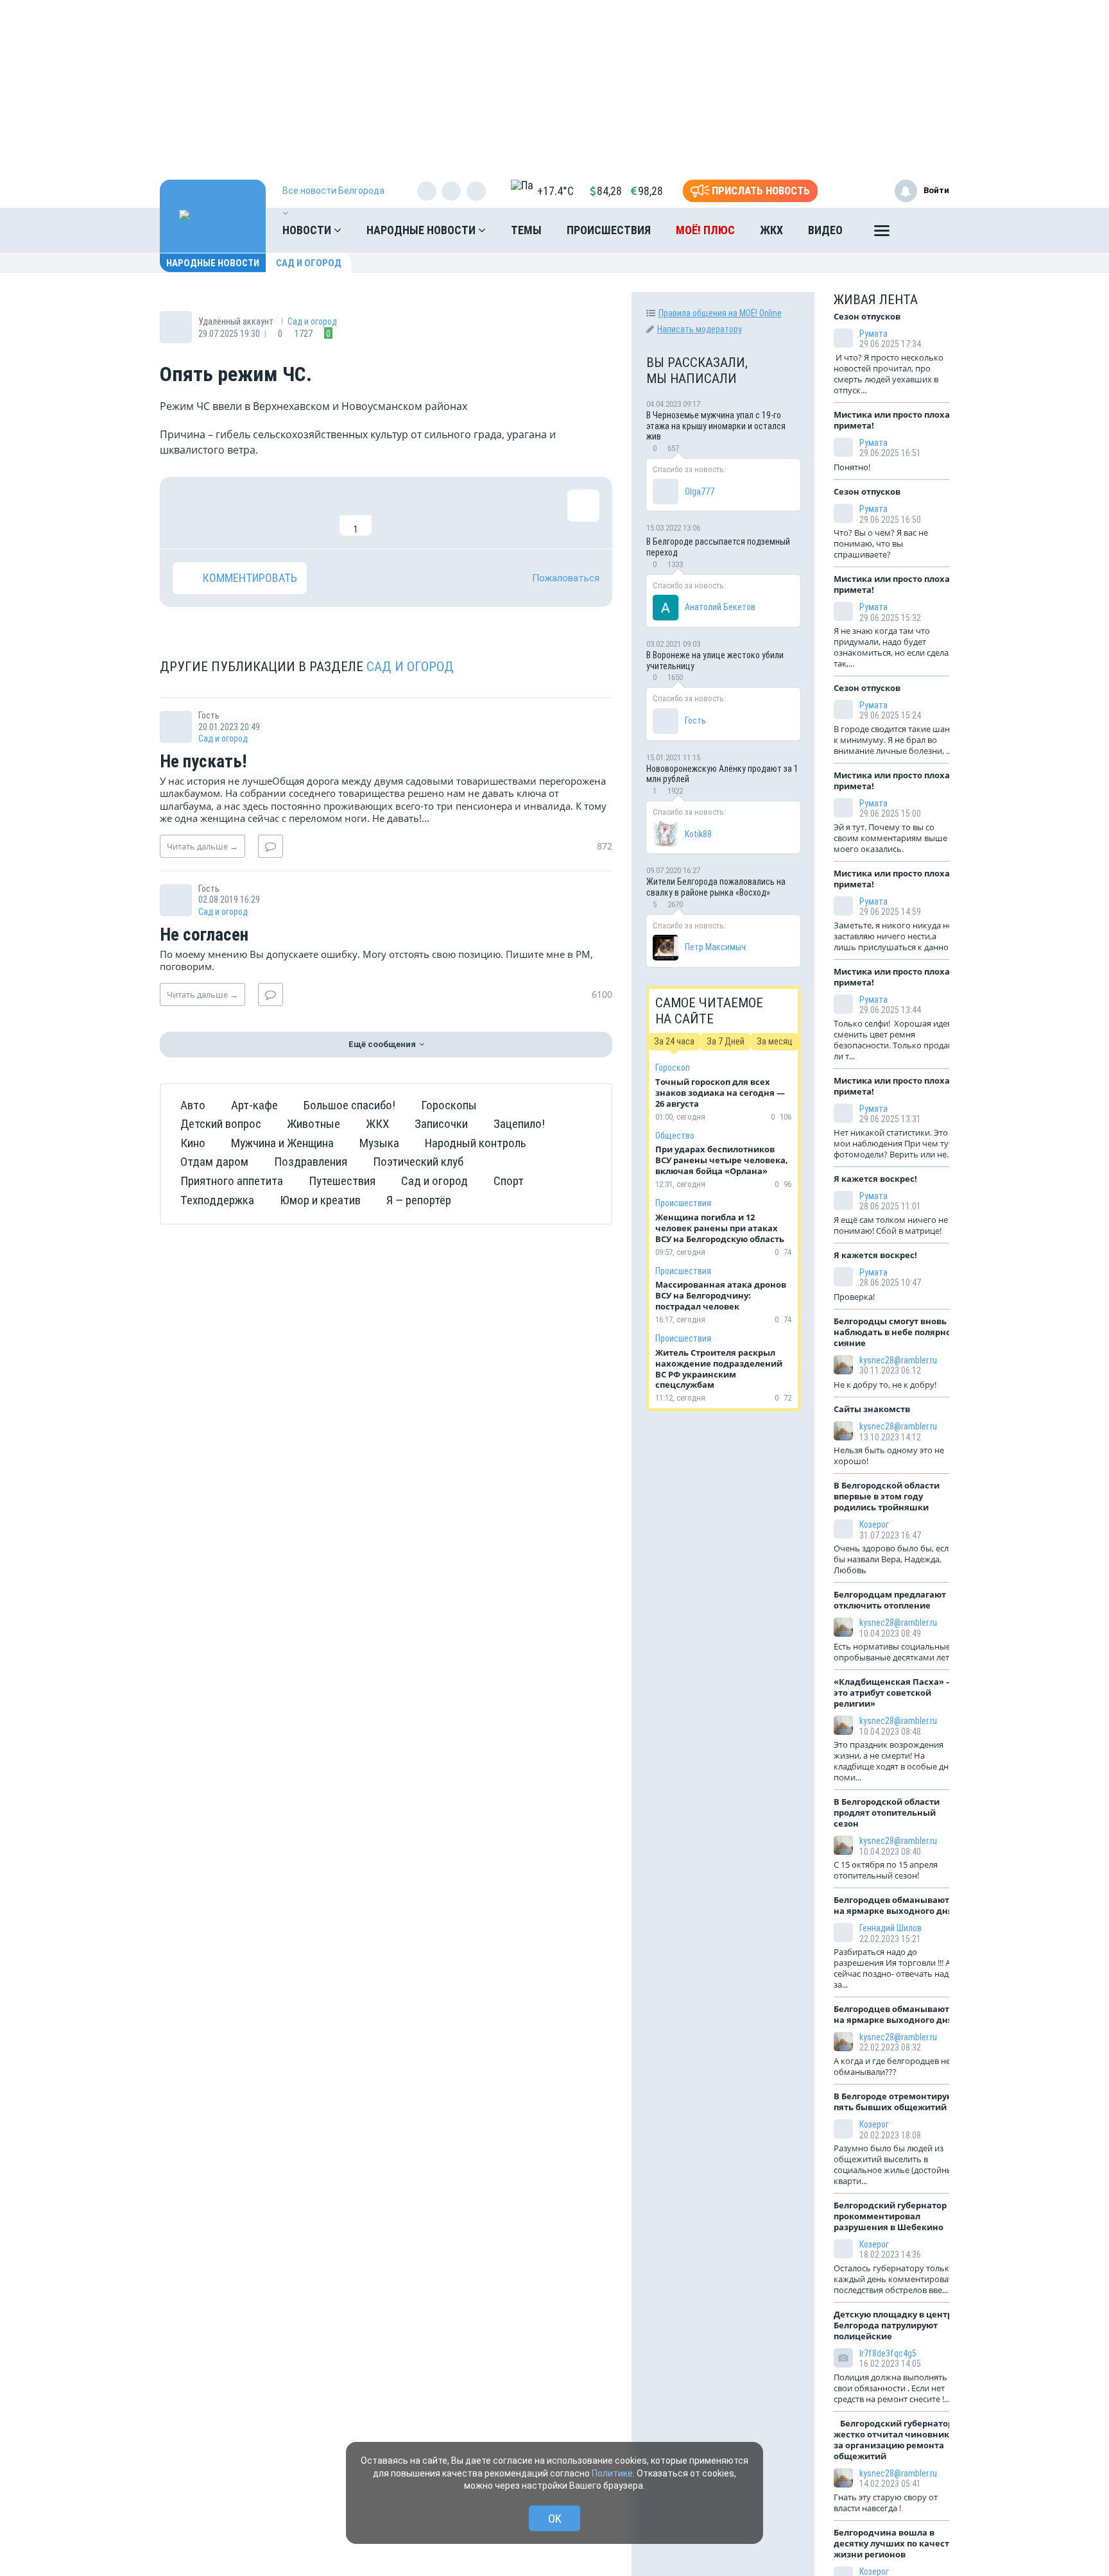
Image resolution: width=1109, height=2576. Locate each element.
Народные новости (422, 230)
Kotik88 (698, 834)
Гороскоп (673, 1068)
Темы (526, 230)
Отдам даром (214, 1162)
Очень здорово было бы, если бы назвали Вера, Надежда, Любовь (894, 1559)
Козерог (874, 1524)
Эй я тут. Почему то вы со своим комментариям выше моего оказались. (890, 838)
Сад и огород (309, 263)
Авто (193, 1105)
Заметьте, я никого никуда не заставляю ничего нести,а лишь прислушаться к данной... (897, 936)
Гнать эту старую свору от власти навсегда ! (886, 2503)
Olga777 (700, 491)
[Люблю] (272, 513)
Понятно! (854, 467)
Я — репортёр (419, 1200)
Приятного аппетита (232, 1181)
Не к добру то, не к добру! (886, 1385)
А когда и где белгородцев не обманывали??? (892, 2066)
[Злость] (397, 513)
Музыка (379, 1143)
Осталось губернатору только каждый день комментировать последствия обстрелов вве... (896, 2279)
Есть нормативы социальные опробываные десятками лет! (893, 1652)
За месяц (775, 1041)
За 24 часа (674, 1041)
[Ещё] (882, 234)
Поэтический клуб (418, 1162)
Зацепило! (519, 1124)
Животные (314, 1124)
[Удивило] (314, 513)
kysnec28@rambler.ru (898, 1360)
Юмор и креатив (320, 1200)
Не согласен (204, 935)
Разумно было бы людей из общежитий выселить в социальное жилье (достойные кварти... (896, 2164)
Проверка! (855, 1297)
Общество (675, 1136)
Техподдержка (217, 1200)
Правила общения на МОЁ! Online (720, 313)
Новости (308, 230)
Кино (193, 1143)
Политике (612, 2473)
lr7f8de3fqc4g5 (888, 2353)
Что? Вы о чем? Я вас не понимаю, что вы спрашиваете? (881, 543)
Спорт (509, 1181)
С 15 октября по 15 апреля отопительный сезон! (886, 1870)
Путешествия (342, 1181)
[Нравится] (189, 513)
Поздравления (311, 1162)
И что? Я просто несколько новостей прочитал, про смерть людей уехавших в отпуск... (889, 374)
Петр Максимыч (715, 947)
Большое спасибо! (349, 1105)
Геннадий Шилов (890, 1928)
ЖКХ (771, 230)
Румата (873, 334)
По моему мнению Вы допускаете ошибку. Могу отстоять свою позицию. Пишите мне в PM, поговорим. (376, 960)
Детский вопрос (221, 1124)
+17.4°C (555, 191)
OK (555, 2519)
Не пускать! (203, 762)
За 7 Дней (726, 1041)
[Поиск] (927, 230)
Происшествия (609, 230)
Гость (695, 721)
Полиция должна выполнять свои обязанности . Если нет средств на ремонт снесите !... (892, 2388)
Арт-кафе (254, 1105)
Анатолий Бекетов (720, 607)
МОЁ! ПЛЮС (705, 230)
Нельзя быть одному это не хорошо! (889, 1455)
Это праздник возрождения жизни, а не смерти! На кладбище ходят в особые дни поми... (894, 1761)
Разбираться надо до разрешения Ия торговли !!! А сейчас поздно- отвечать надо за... (894, 1968)
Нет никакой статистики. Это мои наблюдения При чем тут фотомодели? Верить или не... (893, 1143)
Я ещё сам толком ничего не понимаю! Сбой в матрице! (891, 1225)
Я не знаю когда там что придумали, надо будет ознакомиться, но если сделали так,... (896, 647)
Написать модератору (700, 329)
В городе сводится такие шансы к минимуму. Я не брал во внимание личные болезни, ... (897, 740)
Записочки (441, 1124)
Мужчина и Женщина (282, 1143)
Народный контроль (476, 1143)
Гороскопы (449, 1105)
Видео (825, 230)
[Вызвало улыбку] (230, 513)
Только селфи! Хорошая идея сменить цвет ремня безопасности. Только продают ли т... (896, 1040)
